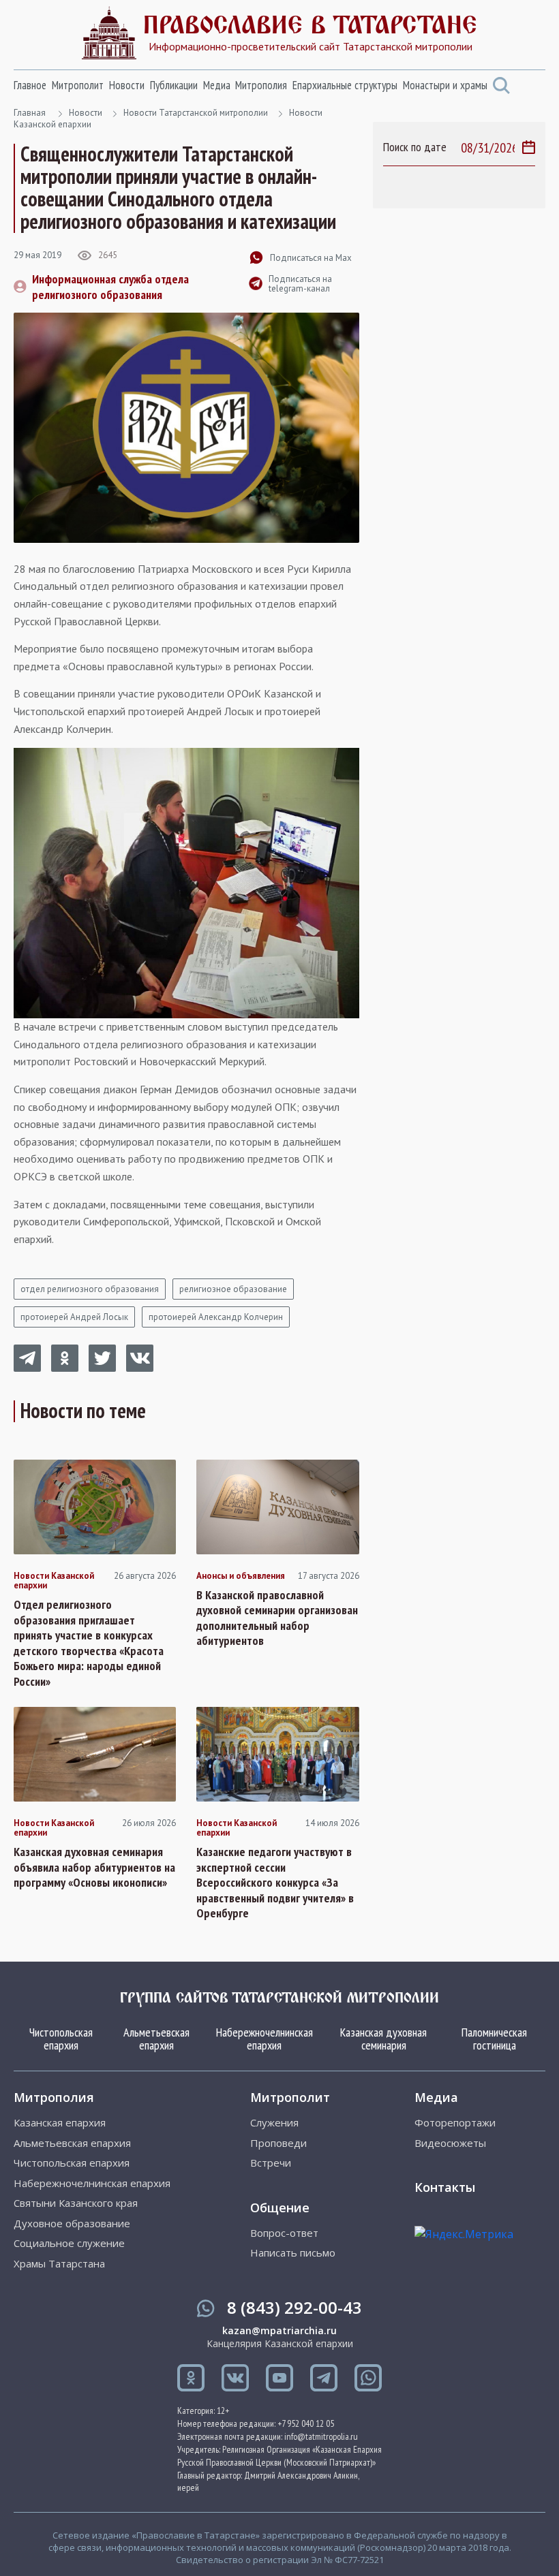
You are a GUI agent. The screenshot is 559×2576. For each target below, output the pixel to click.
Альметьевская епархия (156, 2039)
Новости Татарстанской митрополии (196, 113)
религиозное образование (233, 1289)
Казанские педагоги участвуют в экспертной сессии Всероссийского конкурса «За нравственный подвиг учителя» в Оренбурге (275, 1883)
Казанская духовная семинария (383, 2039)
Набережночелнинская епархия (265, 2039)
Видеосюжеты (450, 2143)
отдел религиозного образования (90, 1289)
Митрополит (78, 85)
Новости (127, 85)
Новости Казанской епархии (54, 1581)
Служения (274, 2123)
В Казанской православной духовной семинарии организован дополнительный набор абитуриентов (277, 1618)
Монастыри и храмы (445, 85)
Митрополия (261, 85)
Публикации (174, 85)
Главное (30, 85)
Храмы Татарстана (59, 2264)
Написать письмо (293, 2253)
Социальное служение (69, 2243)
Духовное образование (72, 2224)
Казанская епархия (60, 2123)
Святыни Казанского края (76, 2203)
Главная (30, 113)
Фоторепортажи (455, 2123)
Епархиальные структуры (345, 85)
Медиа (217, 85)
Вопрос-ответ (284, 2233)
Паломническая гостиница (494, 2039)
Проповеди (278, 2143)
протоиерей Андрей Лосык (74, 1317)
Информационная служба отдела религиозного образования (110, 287)
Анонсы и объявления (241, 1576)
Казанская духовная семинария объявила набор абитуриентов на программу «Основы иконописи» (94, 1867)
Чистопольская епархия (61, 2039)
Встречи (271, 2163)
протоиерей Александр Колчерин (216, 1317)
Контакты (445, 2187)
